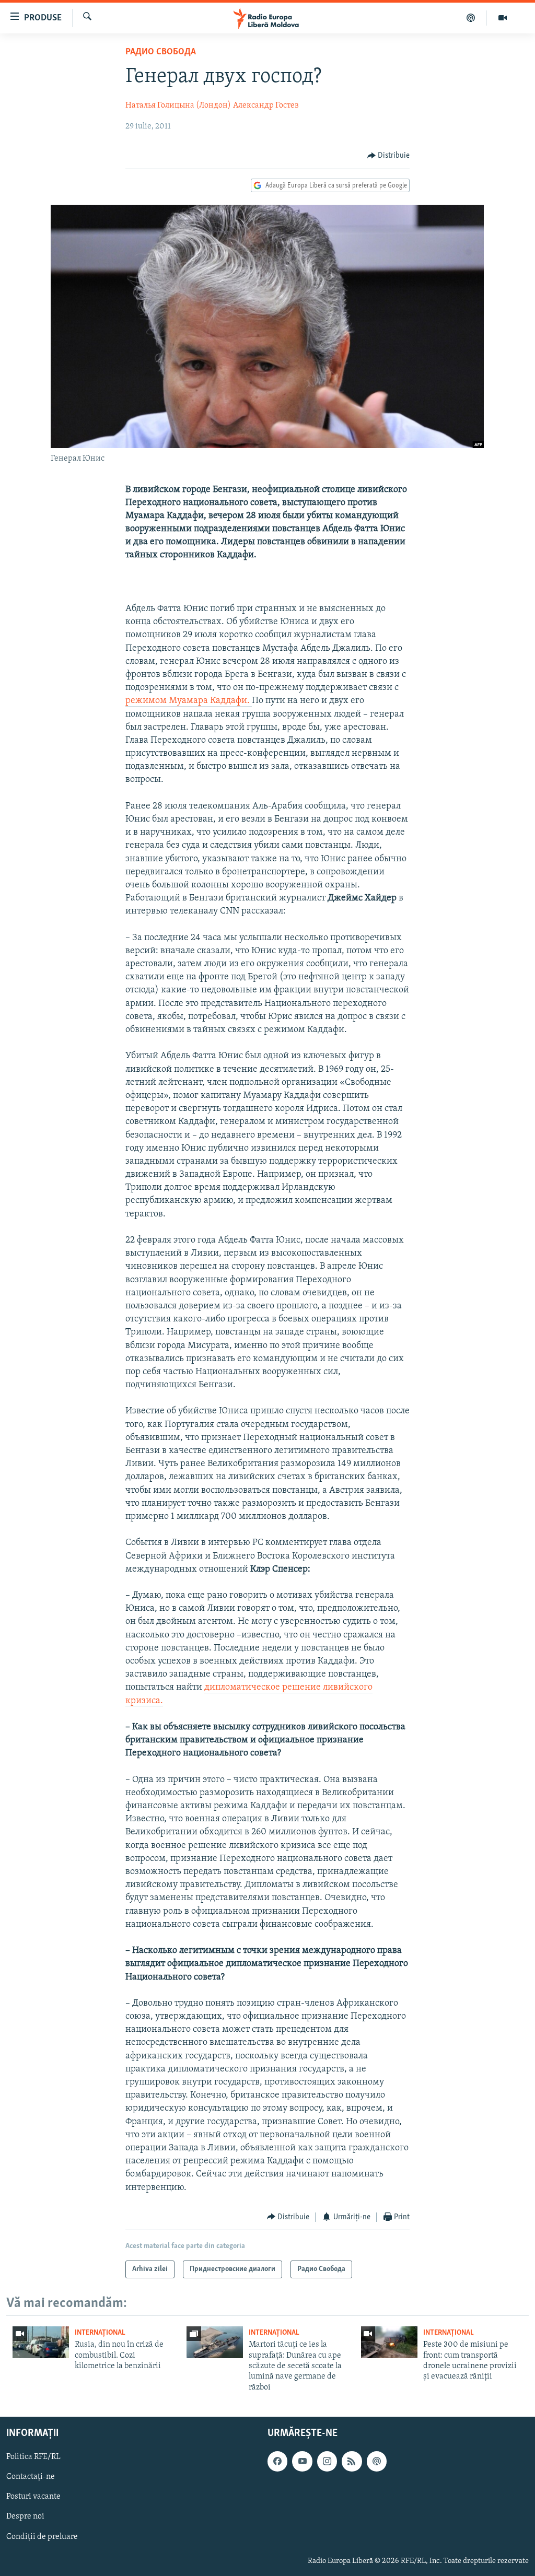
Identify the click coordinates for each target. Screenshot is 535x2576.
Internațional (100, 2333)
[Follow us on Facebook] (277, 2462)
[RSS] (352, 2462)
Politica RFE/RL (33, 2457)
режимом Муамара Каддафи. (189, 701)
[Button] (389, 156)
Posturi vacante (33, 2497)
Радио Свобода (161, 52)
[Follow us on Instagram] (327, 2462)
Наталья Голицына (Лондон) (178, 106)
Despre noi (25, 2517)
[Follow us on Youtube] (302, 2462)
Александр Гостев (266, 106)
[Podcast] (471, 18)
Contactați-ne (31, 2477)
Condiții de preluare (42, 2537)
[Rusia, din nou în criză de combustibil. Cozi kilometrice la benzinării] (41, 2342)
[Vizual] (503, 18)
